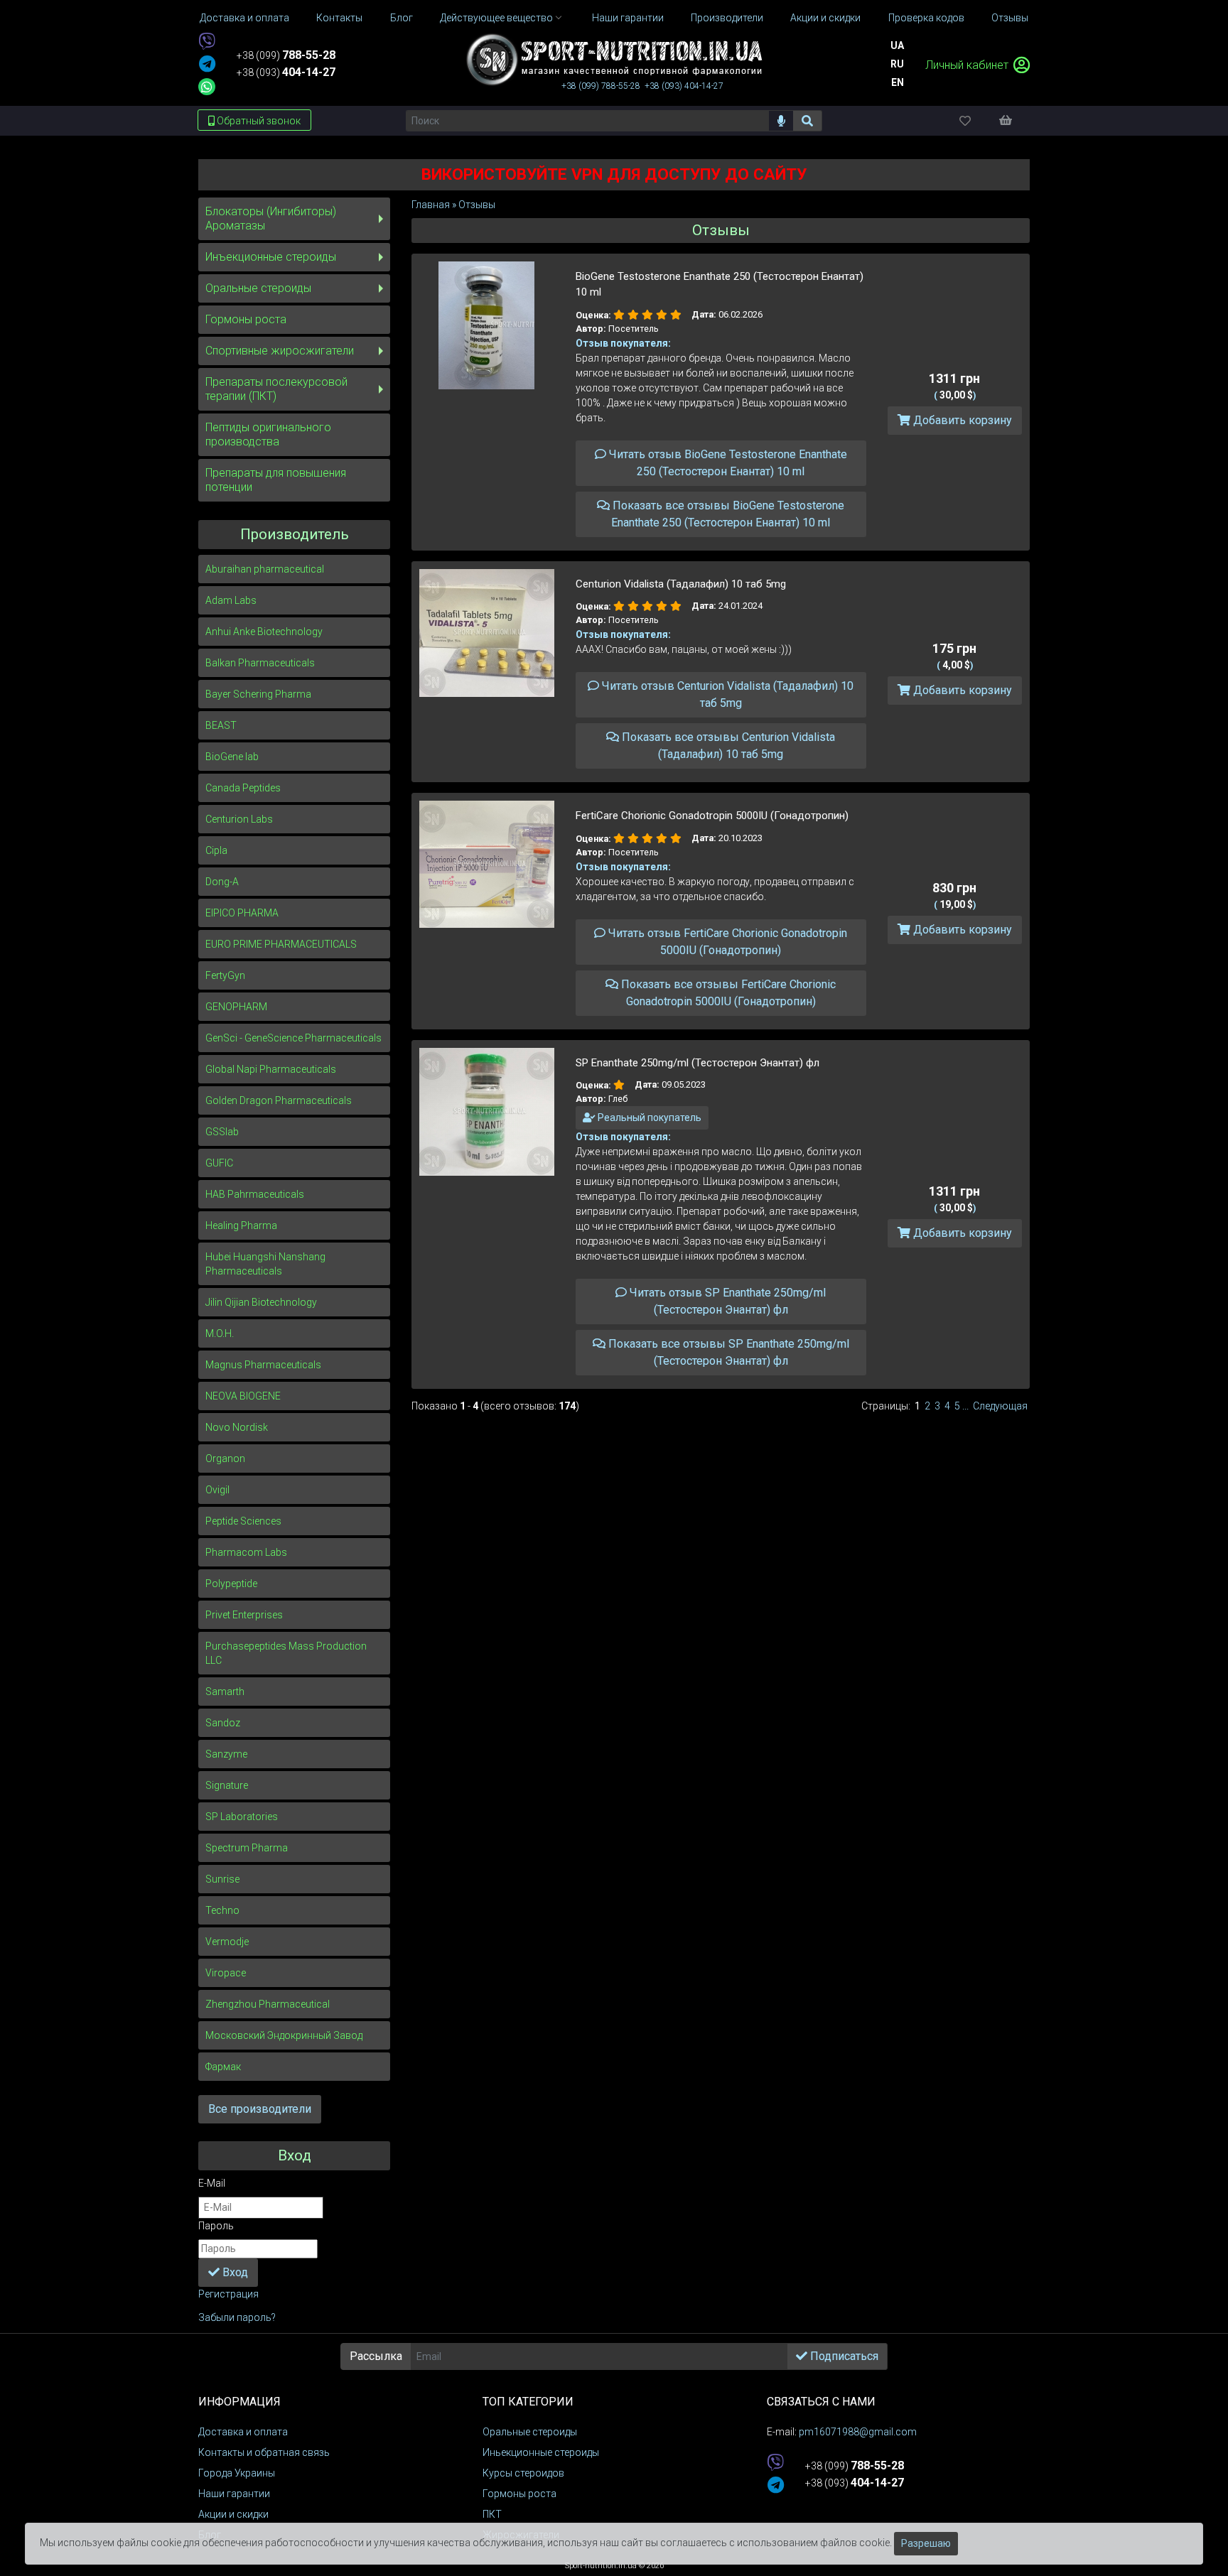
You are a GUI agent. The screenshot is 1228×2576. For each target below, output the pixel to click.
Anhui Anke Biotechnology (264, 632)
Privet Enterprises (244, 1615)
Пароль (216, 2226)
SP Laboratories (242, 1817)
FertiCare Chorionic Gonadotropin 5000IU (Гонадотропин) (712, 816)
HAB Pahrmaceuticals (255, 1194)
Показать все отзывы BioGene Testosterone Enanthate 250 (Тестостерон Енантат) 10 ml (727, 514)
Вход (234, 2272)
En (898, 82)
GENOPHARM (236, 1007)
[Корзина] (1013, 120)
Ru (897, 64)
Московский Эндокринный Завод (284, 2035)
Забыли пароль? (237, 2317)
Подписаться (843, 2356)
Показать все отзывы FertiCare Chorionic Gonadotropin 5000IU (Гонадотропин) (727, 993)
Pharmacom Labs (246, 1552)
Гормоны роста (246, 319)
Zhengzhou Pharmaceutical (268, 2004)
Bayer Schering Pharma (258, 694)
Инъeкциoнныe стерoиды (271, 257)
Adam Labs (231, 600)
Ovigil (217, 1490)
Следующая (1000, 1406)
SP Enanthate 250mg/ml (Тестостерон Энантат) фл (698, 1063)
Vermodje (227, 1942)
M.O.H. (220, 1333)
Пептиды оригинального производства (268, 434)
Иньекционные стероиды (541, 2452)
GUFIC (219, 1163)
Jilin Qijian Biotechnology (261, 1302)
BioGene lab (232, 757)
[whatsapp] (207, 87)
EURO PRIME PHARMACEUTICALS (281, 944)
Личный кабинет (968, 65)
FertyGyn (225, 975)
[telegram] (207, 65)
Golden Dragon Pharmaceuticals (279, 1100)
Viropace (226, 1973)
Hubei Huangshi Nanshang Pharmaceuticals (265, 1264)
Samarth (225, 1692)
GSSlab (222, 1132)
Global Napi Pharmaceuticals (271, 1069)
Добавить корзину (961, 420)
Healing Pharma (241, 1225)
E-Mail (212, 2183)
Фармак (223, 2067)
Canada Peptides (243, 788)
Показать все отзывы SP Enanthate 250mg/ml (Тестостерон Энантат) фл (727, 1352)
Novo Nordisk (237, 1427)
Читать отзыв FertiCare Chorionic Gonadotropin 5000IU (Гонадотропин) (726, 942)
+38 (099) (286, 55)
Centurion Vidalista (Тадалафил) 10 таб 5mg (681, 584)
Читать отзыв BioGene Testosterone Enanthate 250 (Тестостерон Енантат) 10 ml (727, 463)
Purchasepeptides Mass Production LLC (286, 1653)
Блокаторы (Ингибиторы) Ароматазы (271, 218)
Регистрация (228, 2294)
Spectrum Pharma (247, 1848)
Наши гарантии (234, 2494)
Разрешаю (926, 2543)
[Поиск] (808, 121)
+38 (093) (286, 72)
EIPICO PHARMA (242, 913)
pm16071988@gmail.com (858, 2432)
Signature (227, 1785)
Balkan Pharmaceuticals (260, 663)
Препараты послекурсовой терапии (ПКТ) (276, 389)
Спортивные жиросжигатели (280, 351)
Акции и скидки (233, 2514)
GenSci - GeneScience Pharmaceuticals (293, 1038)
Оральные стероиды (258, 288)
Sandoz (223, 1723)
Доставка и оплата (243, 2432)
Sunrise (222, 1879)
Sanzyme (226, 1754)
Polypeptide (231, 1584)
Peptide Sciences (243, 1521)
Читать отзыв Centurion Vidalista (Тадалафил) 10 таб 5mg (726, 694)
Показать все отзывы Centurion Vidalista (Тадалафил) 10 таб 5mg (727, 746)
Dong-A (222, 882)
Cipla (216, 850)
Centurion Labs (239, 819)
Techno (222, 1910)
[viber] (207, 42)
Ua (897, 45)
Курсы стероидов (523, 2473)
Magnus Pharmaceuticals (263, 1365)
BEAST (221, 725)
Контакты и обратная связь (264, 2452)
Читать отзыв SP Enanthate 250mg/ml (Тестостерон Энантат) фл (726, 1301)
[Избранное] (977, 120)
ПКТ (492, 2514)
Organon (225, 1459)
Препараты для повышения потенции (276, 480)
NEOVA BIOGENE (243, 1396)
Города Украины (237, 2473)
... (965, 1406)
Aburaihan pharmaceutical (265, 569)
